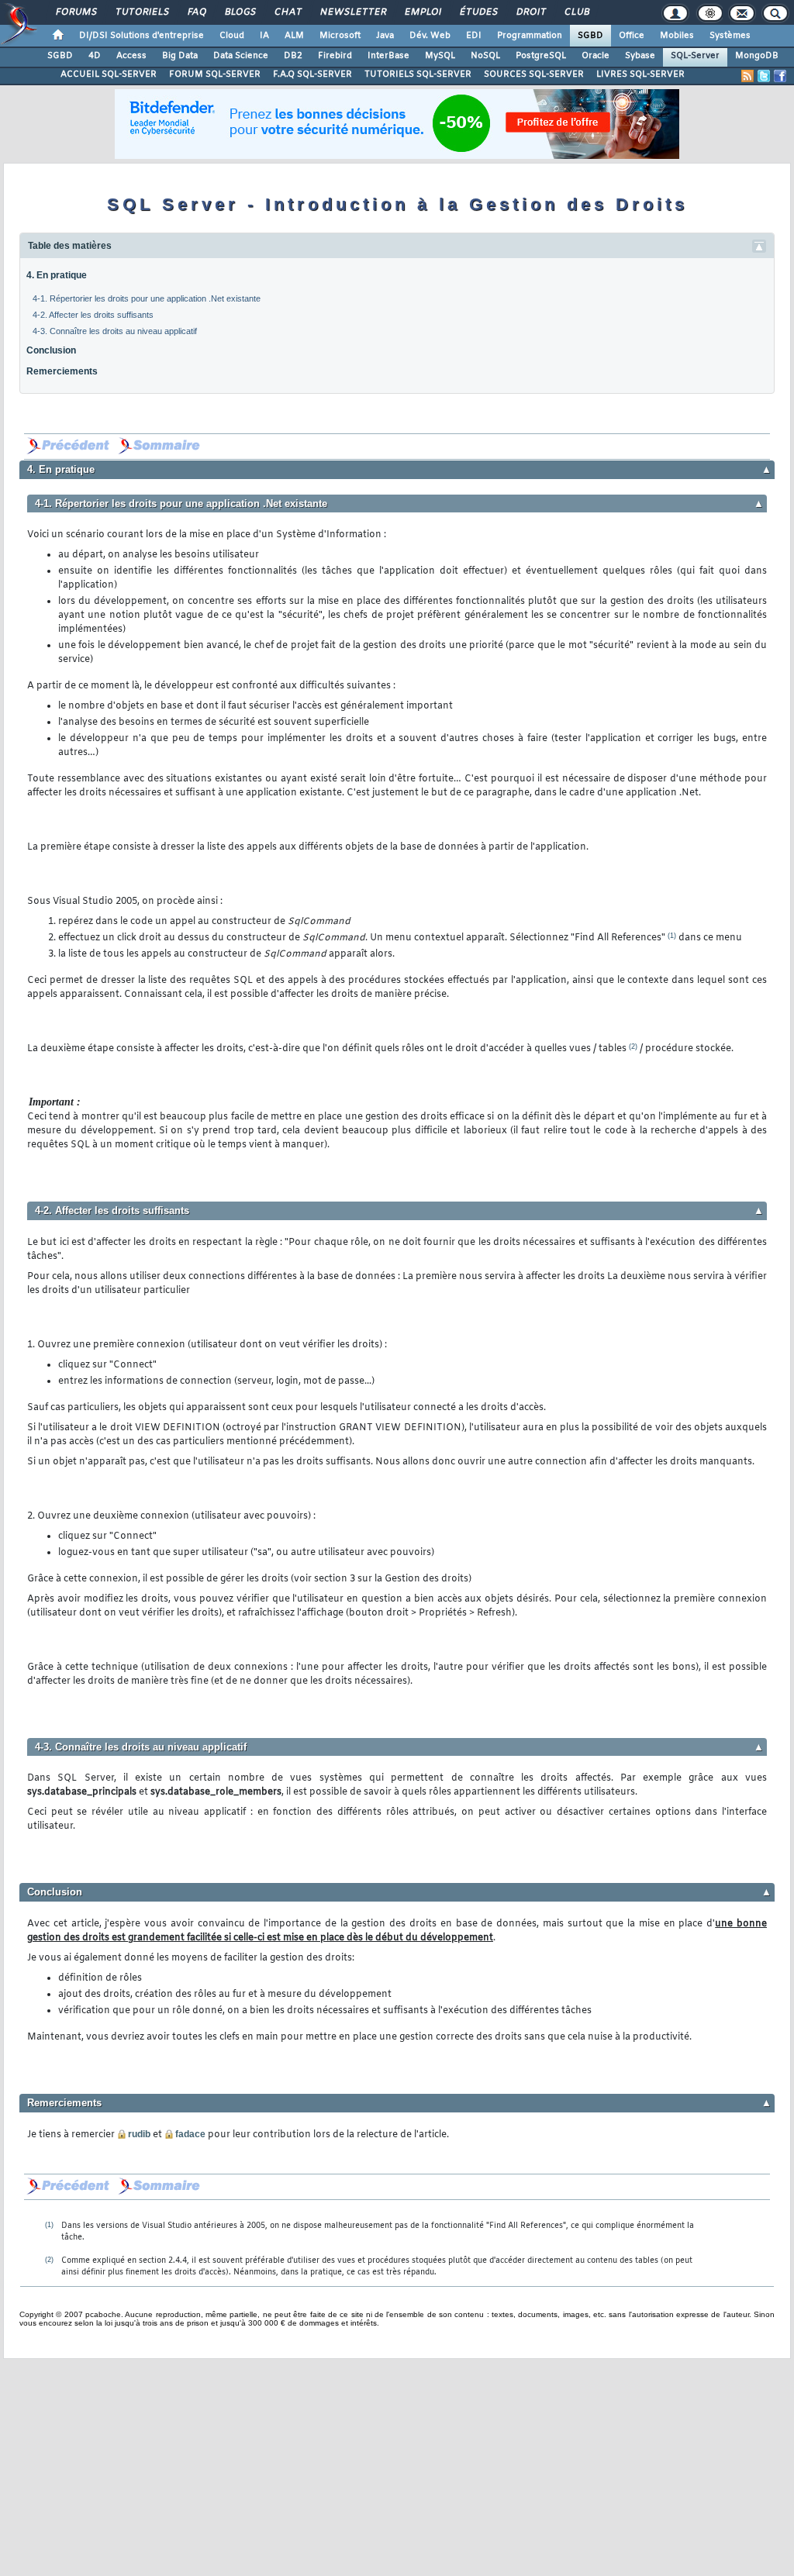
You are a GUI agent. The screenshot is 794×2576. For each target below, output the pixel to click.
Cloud (232, 36)
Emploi (422, 12)
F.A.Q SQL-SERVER (312, 74)
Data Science (241, 56)
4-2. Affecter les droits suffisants (93, 315)
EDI (474, 36)
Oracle (595, 56)
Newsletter (352, 12)
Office (632, 36)
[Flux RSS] (747, 76)
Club (576, 12)
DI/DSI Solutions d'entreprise (142, 36)
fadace (190, 2134)
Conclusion (51, 350)
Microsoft (340, 36)
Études (478, 12)
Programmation (530, 36)
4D (95, 56)
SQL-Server (695, 56)
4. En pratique (57, 275)
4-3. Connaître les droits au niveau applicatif (115, 331)
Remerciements (62, 371)
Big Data (180, 56)
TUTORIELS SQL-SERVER (418, 74)
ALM (294, 36)
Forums (76, 12)
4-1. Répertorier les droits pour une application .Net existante (147, 298)
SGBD (590, 36)
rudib (139, 2134)
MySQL (440, 56)
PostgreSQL (541, 56)
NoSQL (485, 56)
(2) (633, 1047)
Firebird (335, 56)
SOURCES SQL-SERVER (534, 74)
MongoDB (757, 56)
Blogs (240, 12)
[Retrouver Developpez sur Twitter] (764, 76)
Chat (287, 12)
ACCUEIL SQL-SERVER (109, 74)
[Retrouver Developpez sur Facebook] (780, 76)
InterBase (388, 56)
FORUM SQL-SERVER (215, 74)
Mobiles (677, 36)
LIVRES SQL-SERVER (640, 74)
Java (385, 36)
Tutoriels (142, 12)
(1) (672, 936)
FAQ (196, 12)
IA (264, 36)
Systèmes (730, 36)
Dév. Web (430, 36)
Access (131, 56)
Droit (530, 12)
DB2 (293, 56)
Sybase (640, 56)
